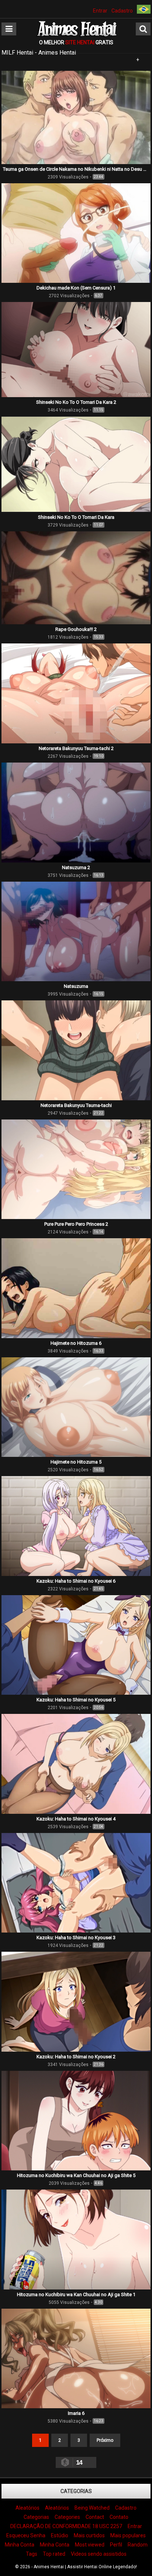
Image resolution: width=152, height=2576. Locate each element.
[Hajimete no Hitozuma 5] (76, 1455)
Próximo (105, 2440)
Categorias (76, 2491)
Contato (119, 2517)
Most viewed (90, 2545)
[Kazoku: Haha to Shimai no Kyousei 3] (76, 1931)
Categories (67, 2517)
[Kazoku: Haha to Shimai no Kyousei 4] (76, 1812)
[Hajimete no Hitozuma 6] (76, 1336)
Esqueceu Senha (26, 2535)
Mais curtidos (89, 2535)
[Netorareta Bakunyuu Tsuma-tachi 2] (76, 742)
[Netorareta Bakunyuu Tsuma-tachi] (76, 1098)
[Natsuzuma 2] (76, 861)
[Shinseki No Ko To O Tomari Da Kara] (76, 510)
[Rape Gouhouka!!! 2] (76, 622)
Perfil (116, 2545)
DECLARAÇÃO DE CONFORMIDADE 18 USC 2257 (66, 2526)
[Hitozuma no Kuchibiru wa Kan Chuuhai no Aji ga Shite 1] (76, 2288)
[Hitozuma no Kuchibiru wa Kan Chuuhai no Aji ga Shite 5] (76, 2169)
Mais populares (128, 2535)
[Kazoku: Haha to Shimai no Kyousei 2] (76, 2050)
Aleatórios (27, 2508)
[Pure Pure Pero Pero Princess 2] (76, 1217)
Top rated (54, 2554)
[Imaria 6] (76, 2406)
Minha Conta (20, 2545)
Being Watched (92, 2508)
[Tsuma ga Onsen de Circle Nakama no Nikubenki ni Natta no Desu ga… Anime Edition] (76, 162)
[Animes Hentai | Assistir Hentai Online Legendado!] (76, 35)
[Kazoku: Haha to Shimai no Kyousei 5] (76, 1693)
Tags (32, 2554)
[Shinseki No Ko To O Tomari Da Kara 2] (76, 395)
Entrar (100, 11)
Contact (95, 2517)
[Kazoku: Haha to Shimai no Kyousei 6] (76, 1574)
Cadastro (122, 11)
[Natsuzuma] (76, 979)
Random (138, 2545)
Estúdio (60, 2535)
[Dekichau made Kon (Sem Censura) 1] (76, 281)
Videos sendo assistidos (99, 2554)
